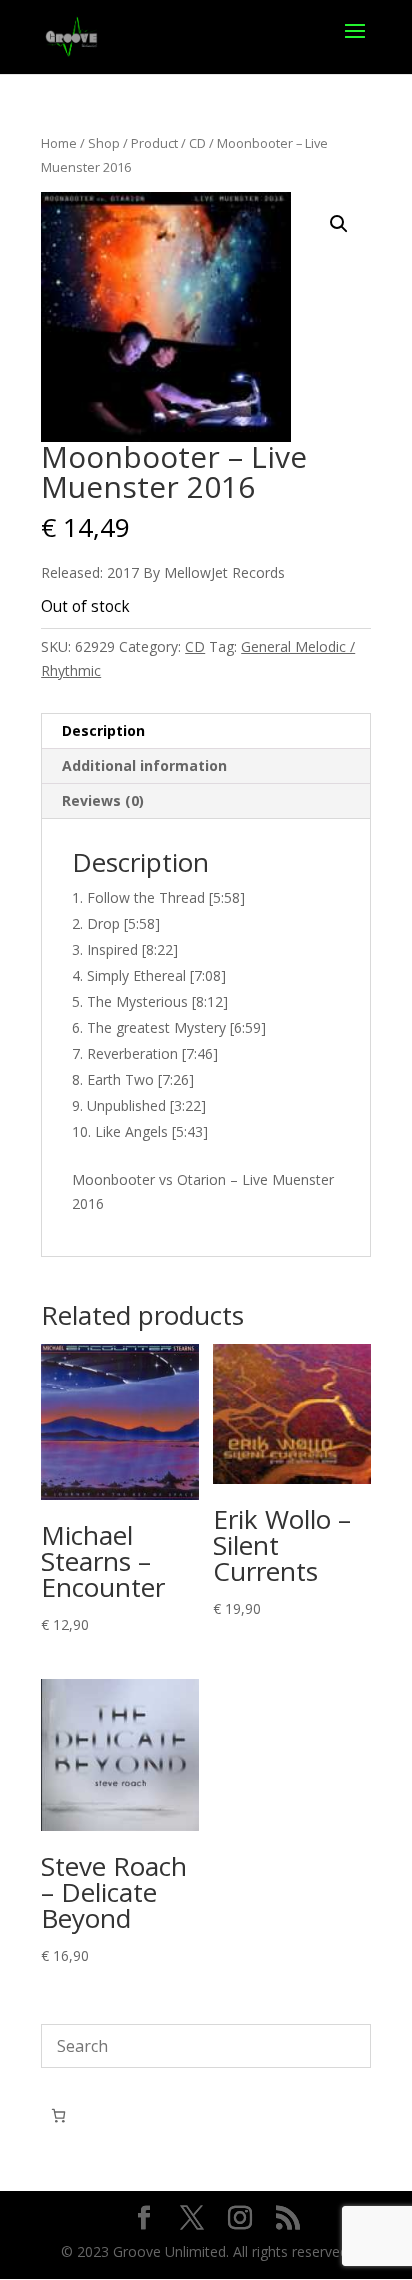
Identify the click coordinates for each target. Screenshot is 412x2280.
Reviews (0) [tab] (103, 800)
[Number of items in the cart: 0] (58, 2115)
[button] (339, 224)
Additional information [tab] (144, 765)
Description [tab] (103, 730)
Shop (104, 143)
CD (197, 143)
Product (154, 143)
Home (59, 143)
